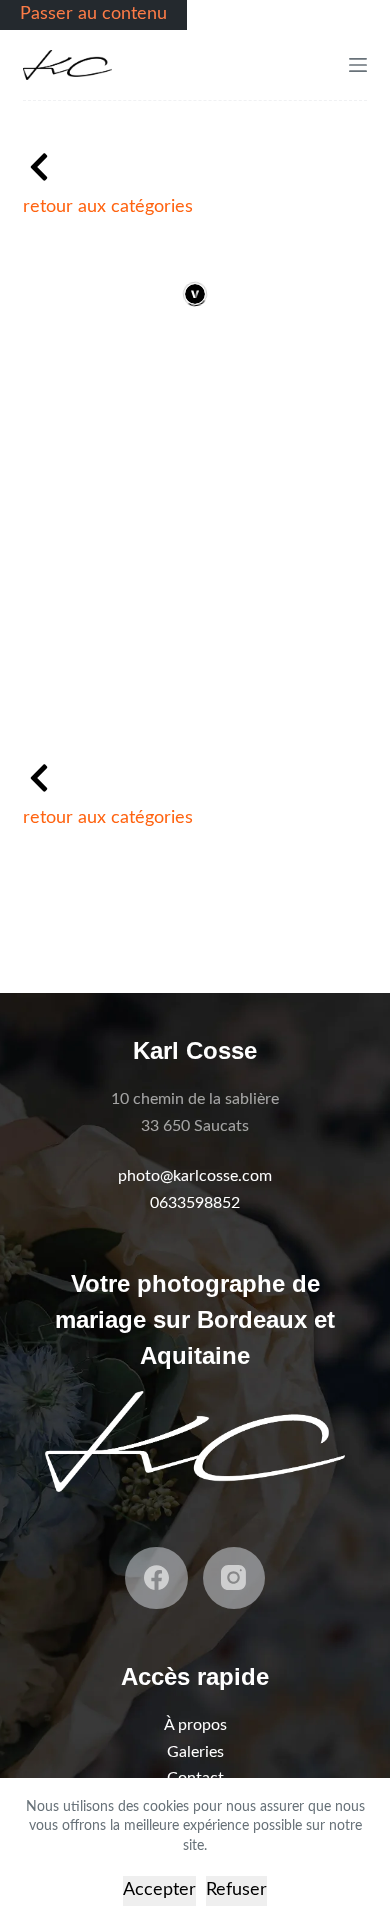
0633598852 (195, 1203)
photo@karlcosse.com (195, 1176)
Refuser (236, 1890)
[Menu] (358, 65)
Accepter (159, 1890)
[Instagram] (234, 1578)
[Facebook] (156, 1578)
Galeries (195, 1752)
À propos (195, 1725)
